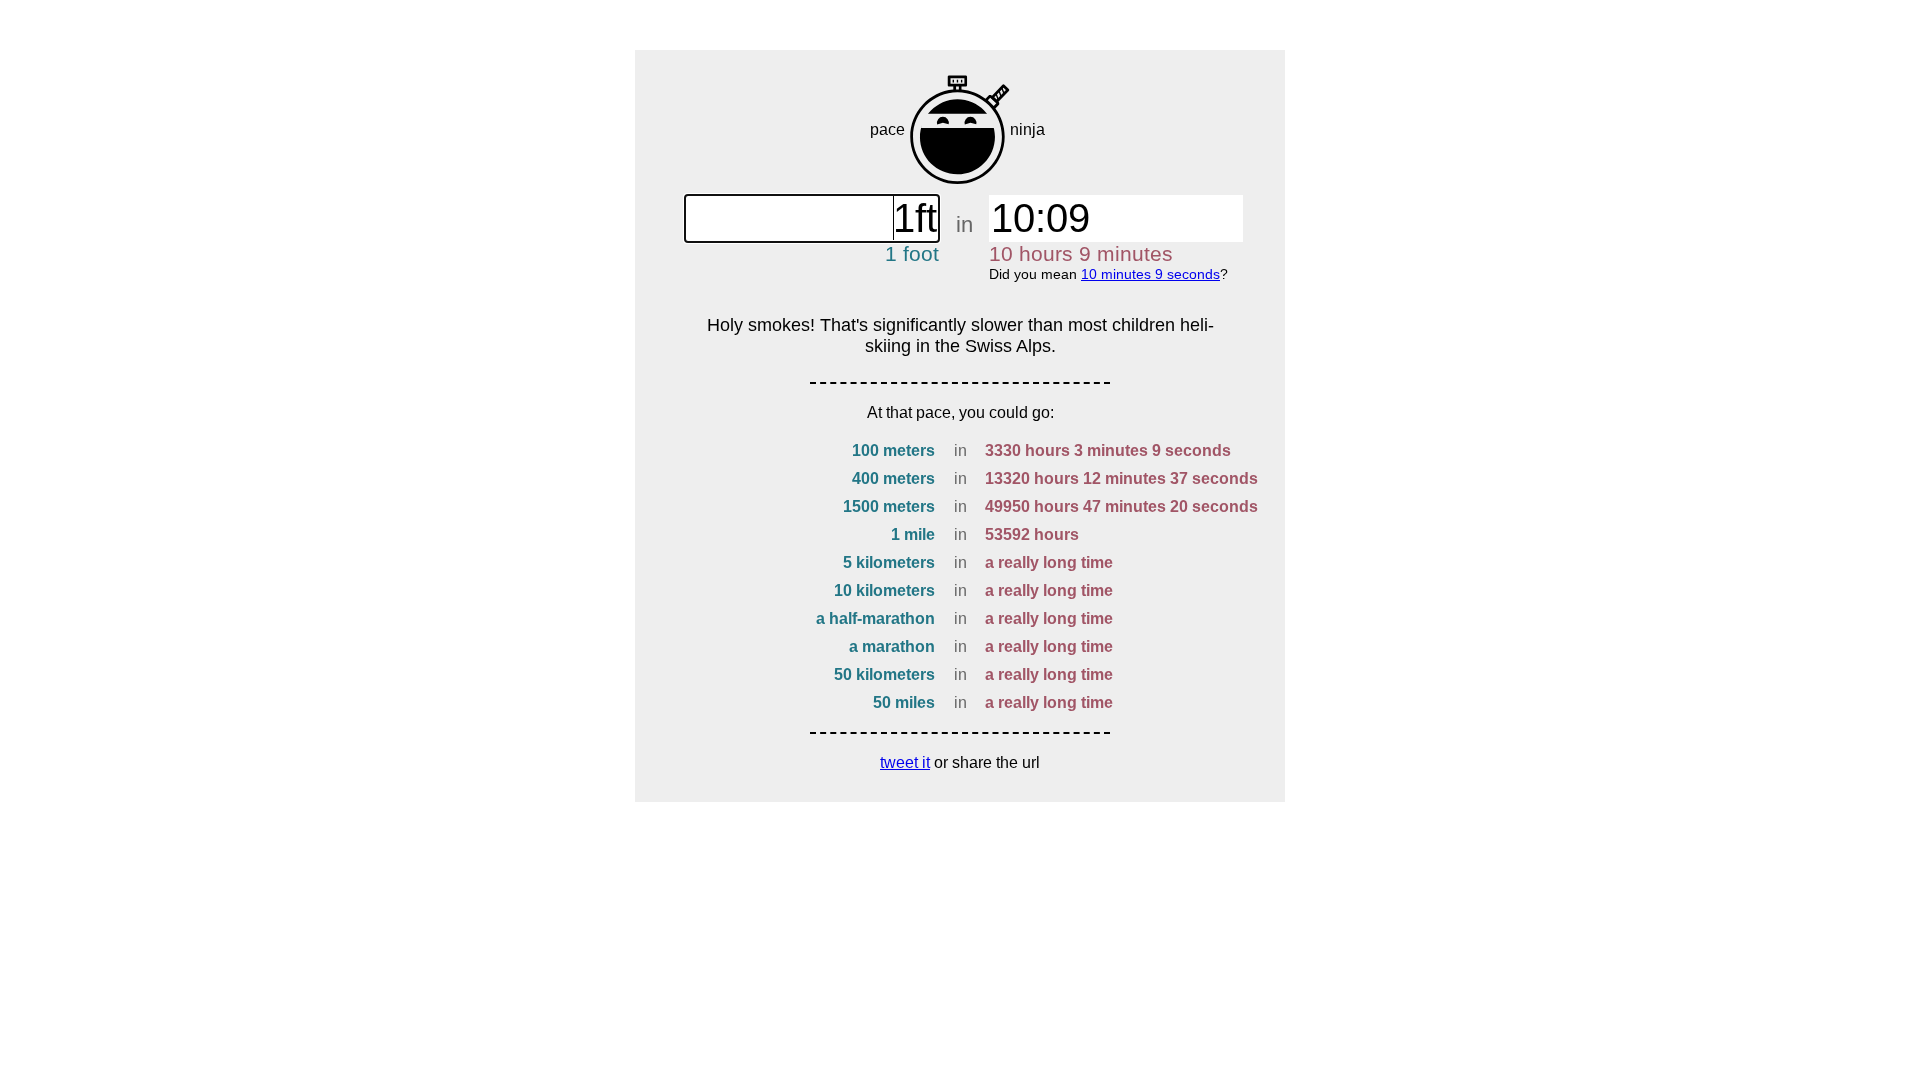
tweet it (905, 762)
